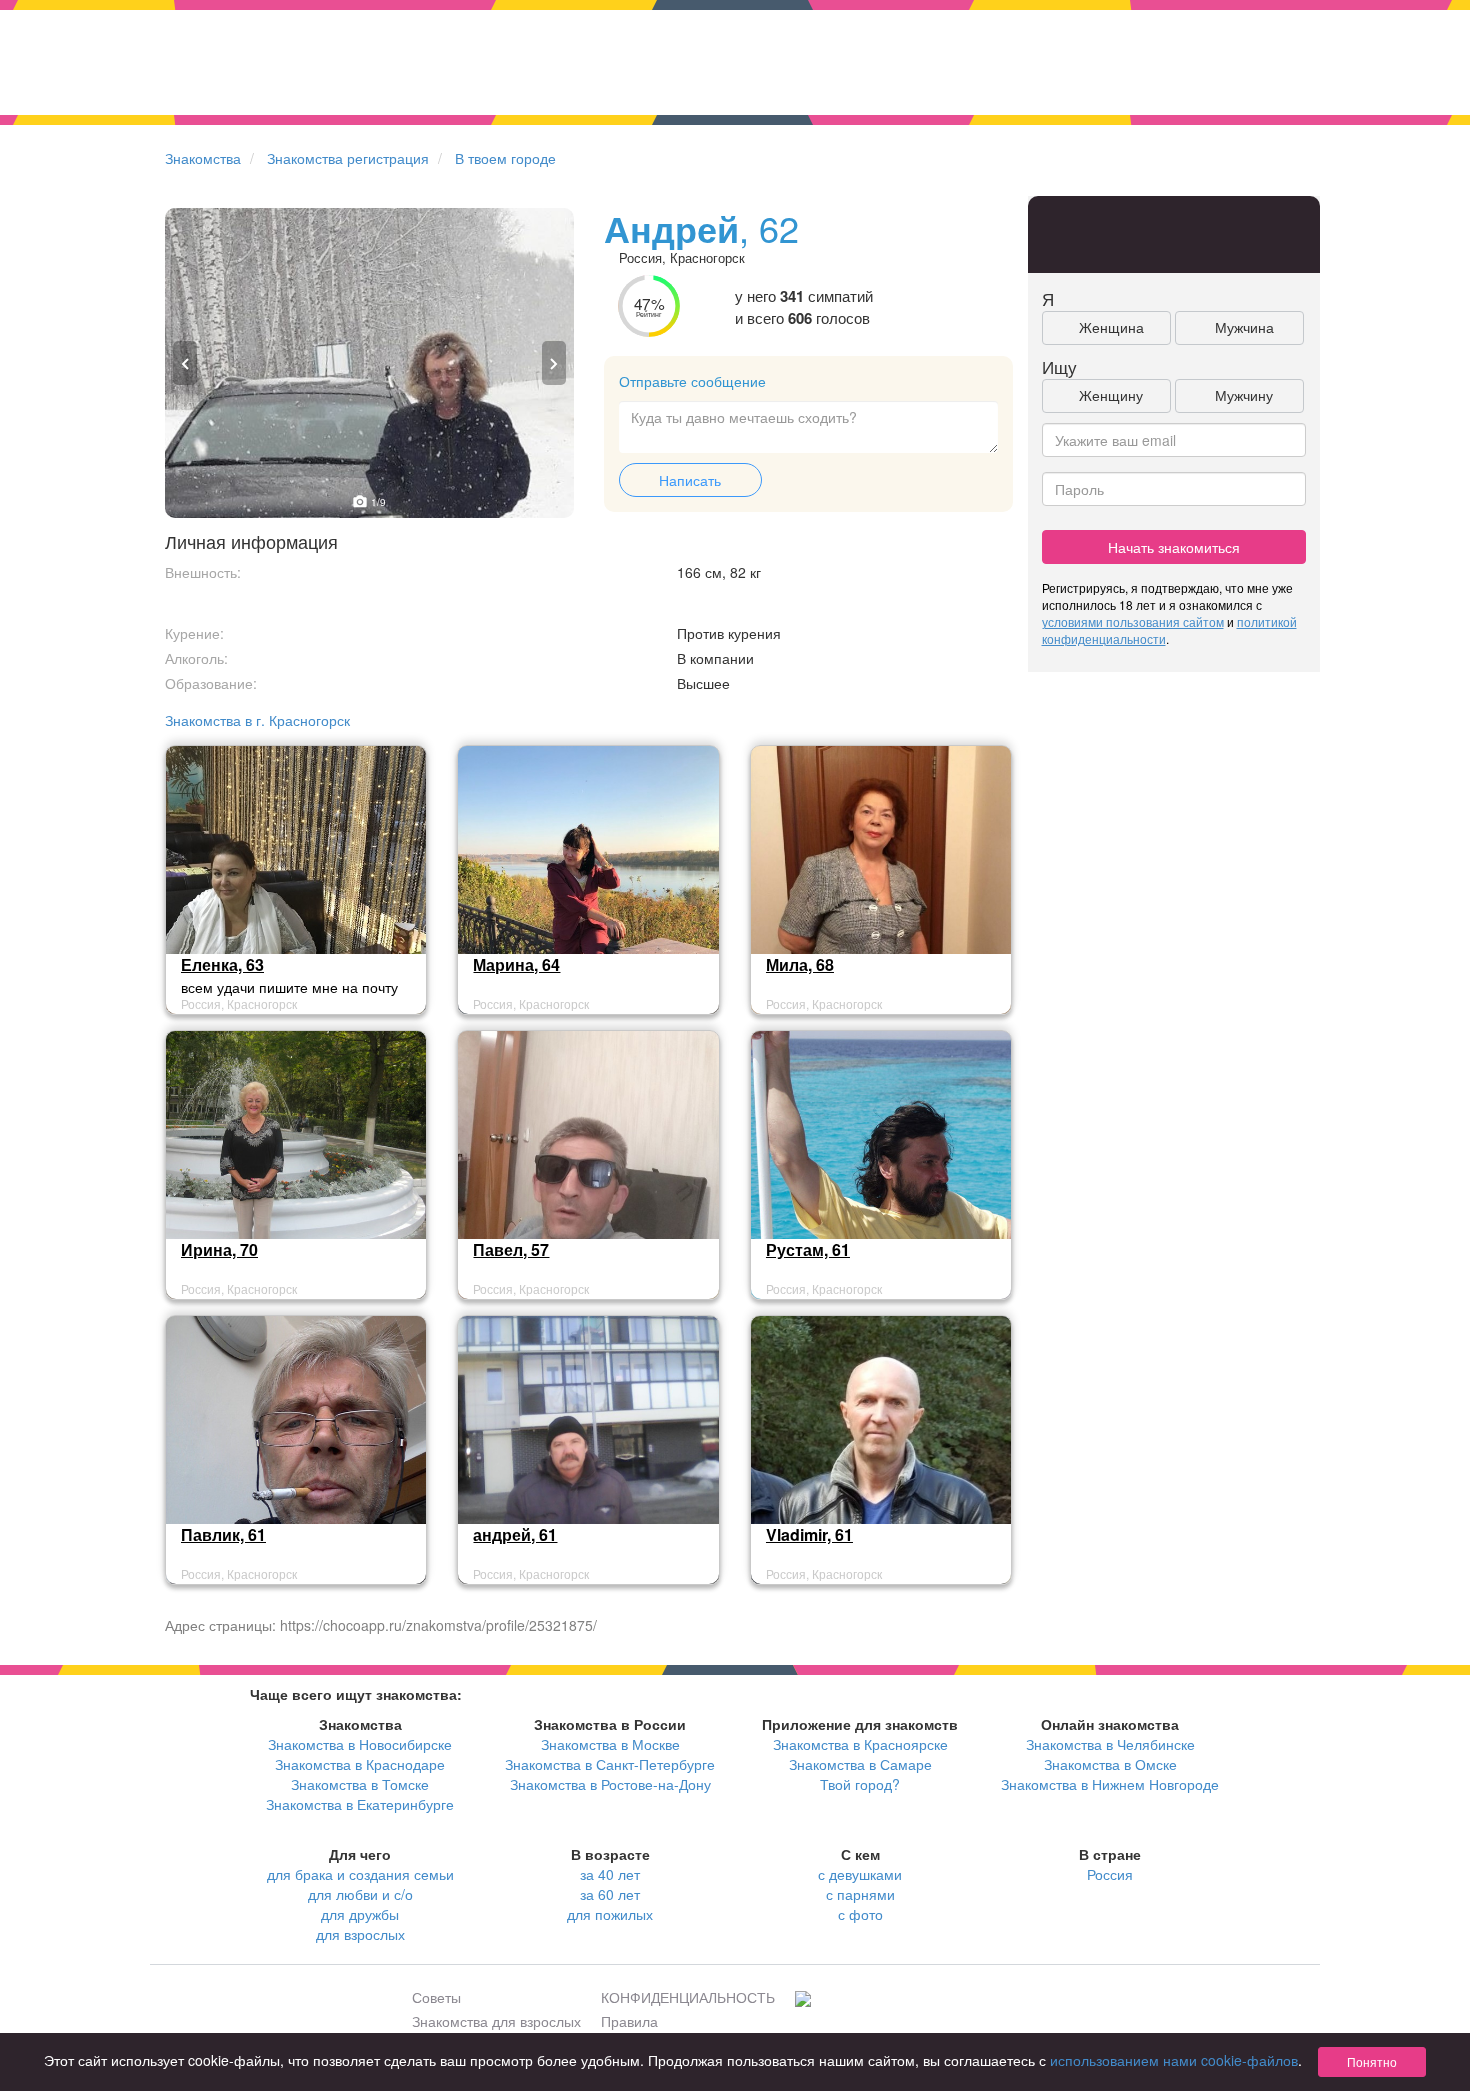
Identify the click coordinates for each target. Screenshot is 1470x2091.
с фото (860, 1914)
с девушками (860, 1874)
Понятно (1372, 2061)
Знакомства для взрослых (496, 2021)
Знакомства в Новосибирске (360, 1744)
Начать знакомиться (1174, 547)
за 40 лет (610, 1874)
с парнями (860, 1894)
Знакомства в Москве (610, 1744)
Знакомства (203, 158)
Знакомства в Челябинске (1110, 1744)
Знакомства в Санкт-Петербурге (610, 1764)
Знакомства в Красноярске (860, 1744)
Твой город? (860, 1784)
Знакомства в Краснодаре (360, 1764)
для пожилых (610, 1914)
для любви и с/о (360, 1894)
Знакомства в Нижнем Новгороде (1110, 1784)
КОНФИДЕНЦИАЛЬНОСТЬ (688, 1997)
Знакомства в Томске (360, 1784)
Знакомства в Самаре (860, 1764)
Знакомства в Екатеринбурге (360, 1804)
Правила (629, 2021)
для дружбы (360, 1914)
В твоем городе (505, 158)
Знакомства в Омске (1110, 1764)
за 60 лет (610, 1894)
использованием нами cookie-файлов (1174, 2060)
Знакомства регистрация (348, 158)
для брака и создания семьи (360, 1874)
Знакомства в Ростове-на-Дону (610, 1784)
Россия (1110, 1874)
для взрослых (360, 1934)
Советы (436, 1997)
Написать (690, 480)
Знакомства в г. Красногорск (257, 720)
